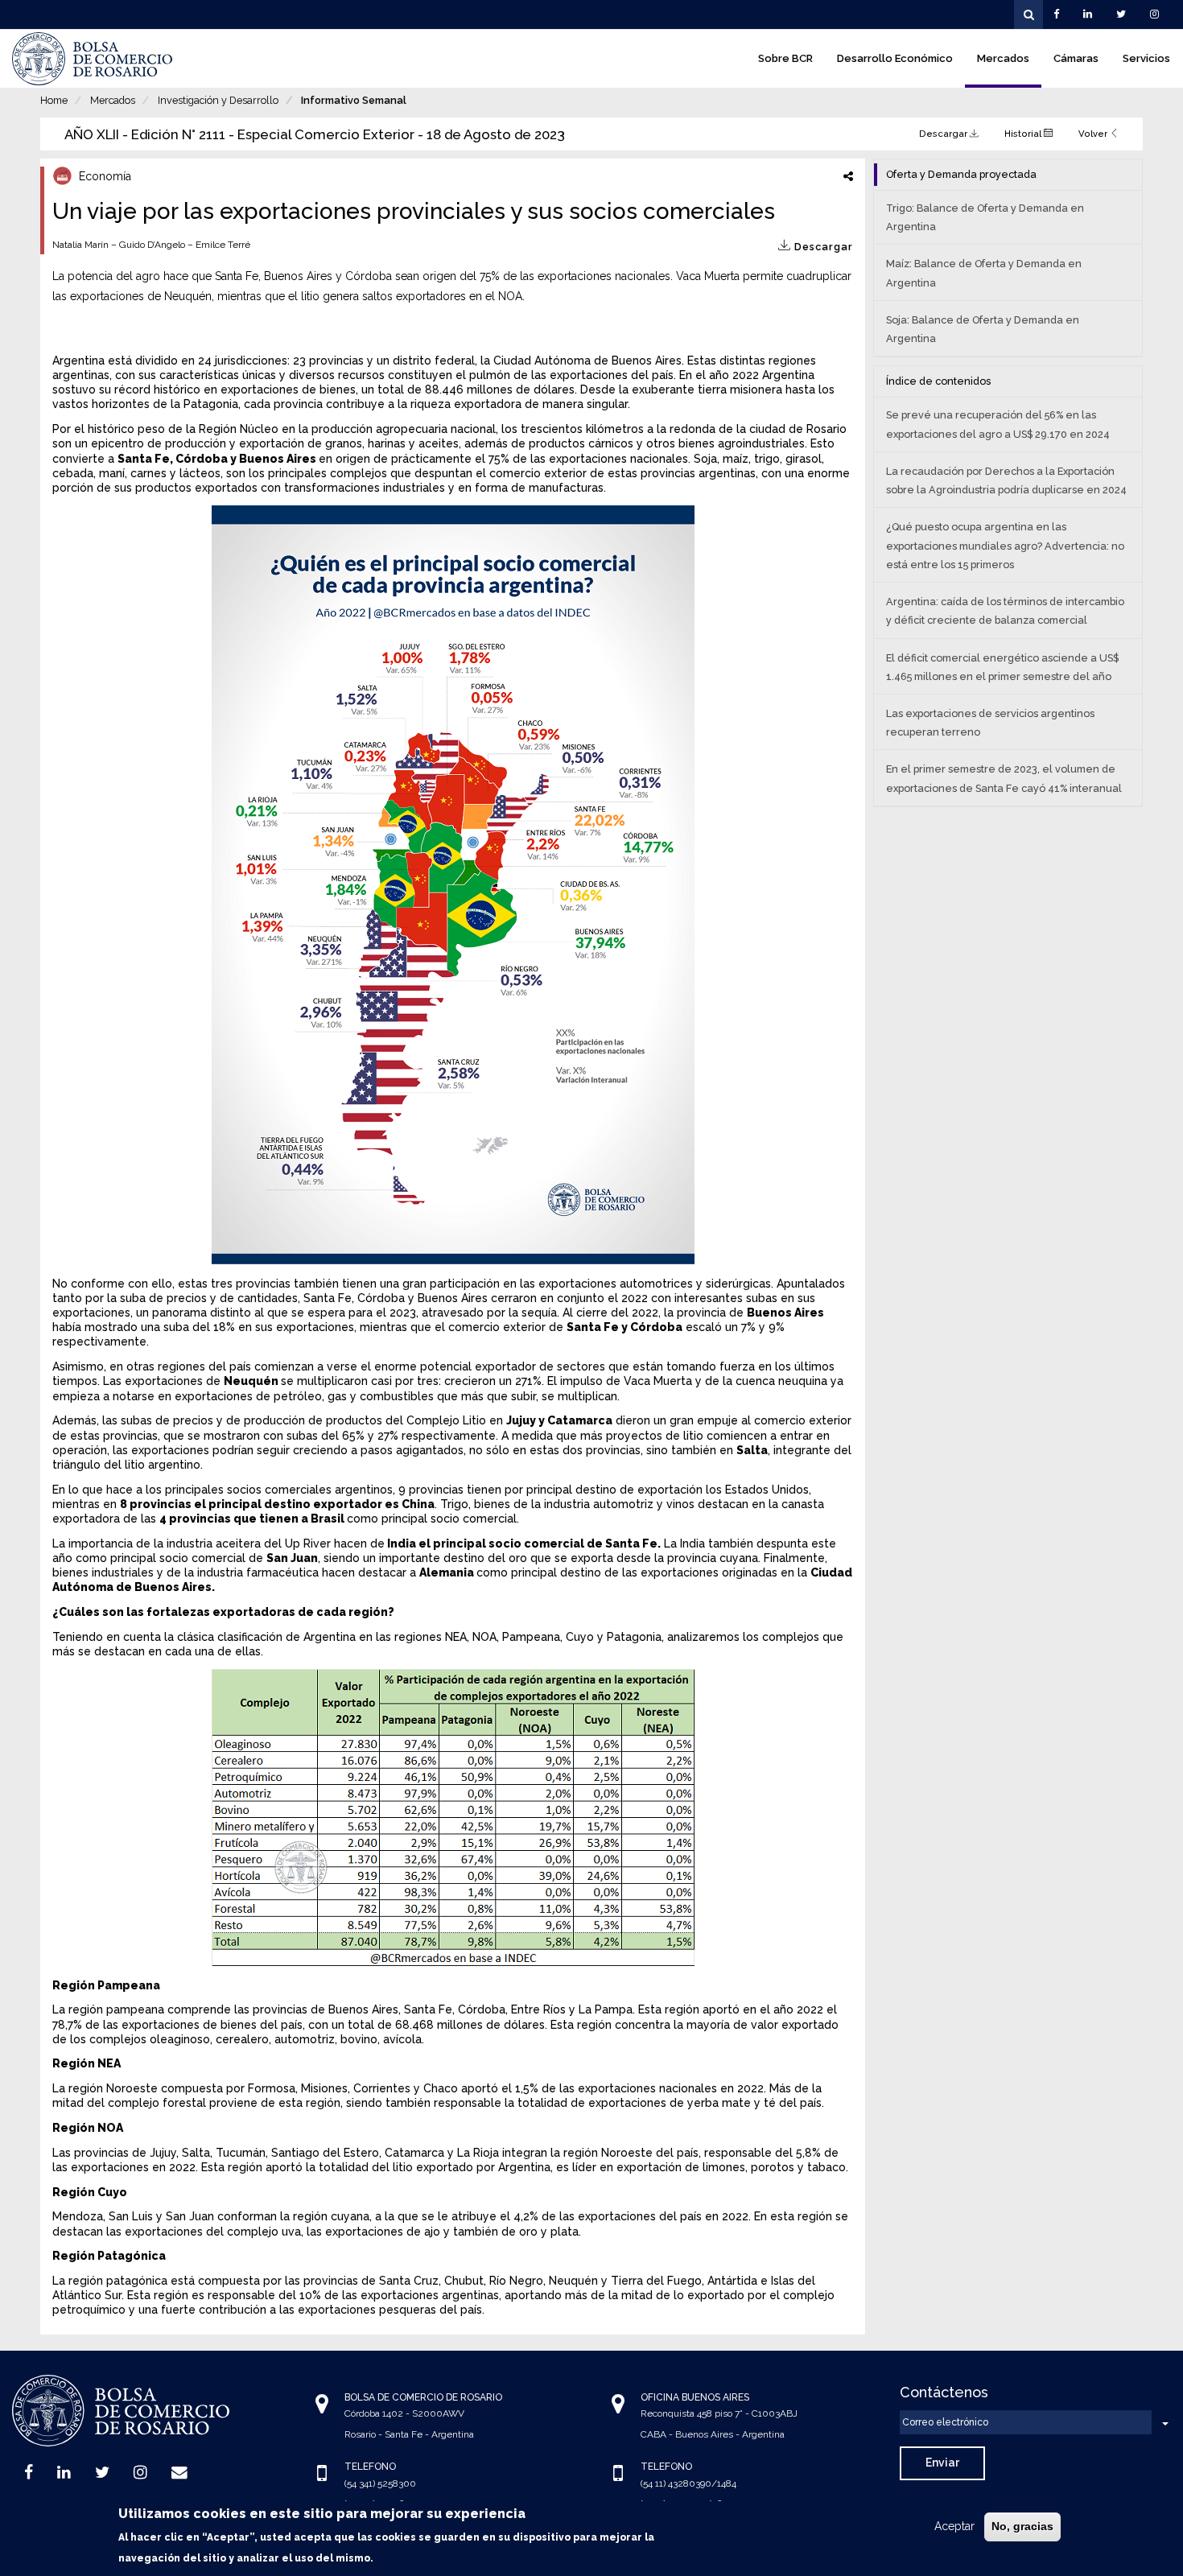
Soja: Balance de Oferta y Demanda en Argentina (983, 329)
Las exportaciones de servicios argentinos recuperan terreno (990, 723)
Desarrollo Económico (895, 58)
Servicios (1146, 58)
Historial (1024, 134)
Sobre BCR (785, 58)
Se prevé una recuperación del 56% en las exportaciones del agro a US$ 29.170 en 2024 (998, 424)
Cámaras (1076, 58)
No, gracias (1022, 2526)
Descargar (944, 134)
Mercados (1003, 58)
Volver (1094, 134)
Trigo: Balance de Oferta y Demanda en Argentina (985, 217)
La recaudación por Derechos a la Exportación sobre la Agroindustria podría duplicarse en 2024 (1006, 480)
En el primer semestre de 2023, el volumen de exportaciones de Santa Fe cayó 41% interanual (1004, 778)
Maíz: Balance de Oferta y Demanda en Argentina (984, 273)
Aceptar (954, 2526)
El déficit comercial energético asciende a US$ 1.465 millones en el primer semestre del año (1002, 667)
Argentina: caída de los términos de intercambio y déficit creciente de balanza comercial (1005, 611)
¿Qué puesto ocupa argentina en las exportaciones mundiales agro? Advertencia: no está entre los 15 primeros (1005, 545)
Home (54, 100)
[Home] (93, 59)
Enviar (942, 2463)
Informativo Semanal (354, 100)
